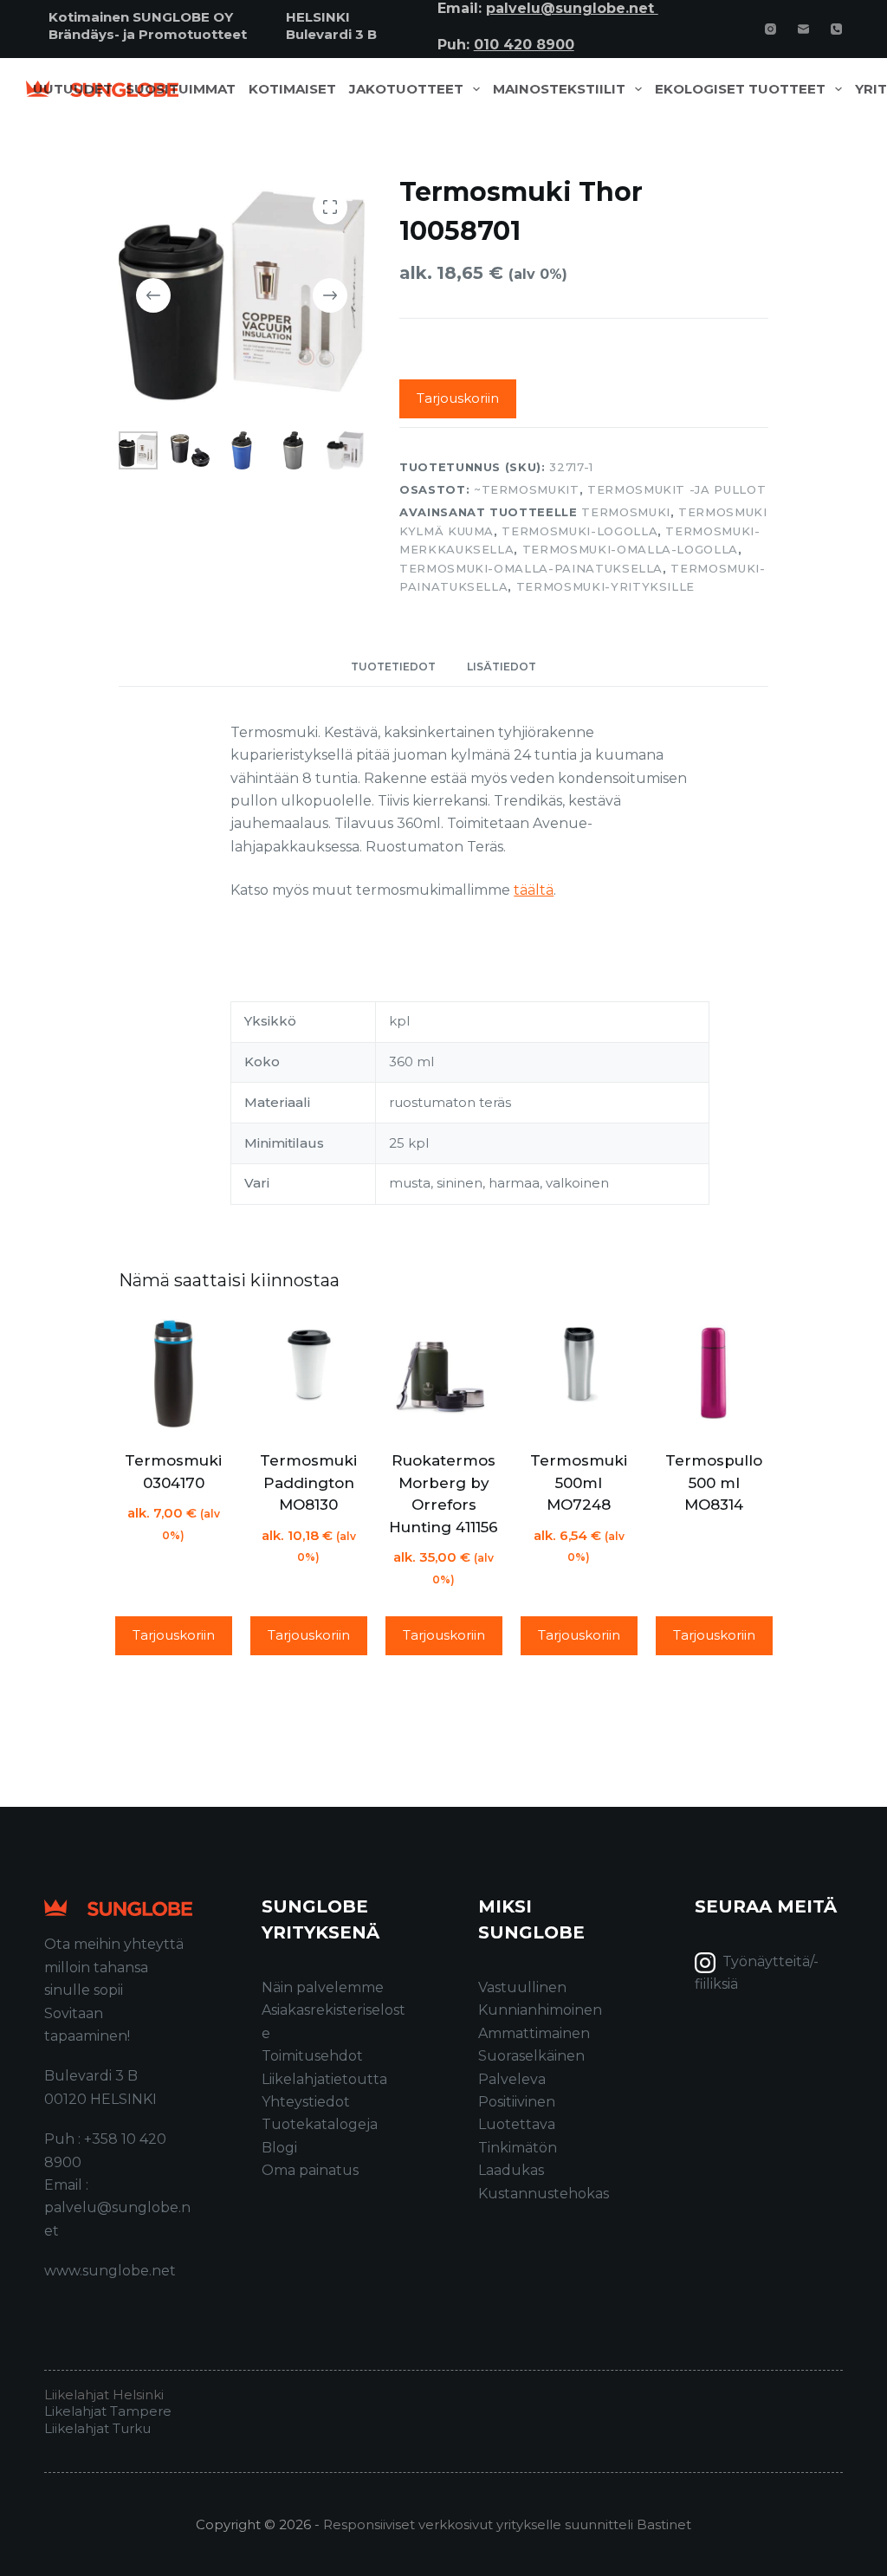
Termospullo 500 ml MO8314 (714, 1482)
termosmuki (626, 512)
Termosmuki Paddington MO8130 (308, 1482)
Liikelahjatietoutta (324, 2079)
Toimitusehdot (312, 2056)
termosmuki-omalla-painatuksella (531, 568)
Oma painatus (310, 2170)
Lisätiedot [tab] (502, 667)
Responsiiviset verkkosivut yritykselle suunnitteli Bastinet (507, 2524)
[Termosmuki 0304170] (173, 1374)
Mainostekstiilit (559, 89)
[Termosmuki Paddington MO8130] (308, 1374)
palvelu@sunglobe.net (572, 8)
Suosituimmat (181, 89)
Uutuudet (73, 89)
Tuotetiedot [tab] (393, 667)
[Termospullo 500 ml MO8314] (714, 1374)
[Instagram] (770, 29)
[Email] (803, 29)
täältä (534, 890)
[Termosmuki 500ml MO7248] (579, 1374)
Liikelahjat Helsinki (104, 2395)
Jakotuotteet (406, 89)
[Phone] (836, 29)
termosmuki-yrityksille (605, 586)
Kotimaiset (292, 89)
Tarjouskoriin (458, 398)
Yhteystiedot (306, 2102)
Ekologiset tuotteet (740, 89)
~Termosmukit (527, 489)
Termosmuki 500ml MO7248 (579, 1482)
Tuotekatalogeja (320, 2124)
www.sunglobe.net (110, 2271)
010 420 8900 (524, 45)
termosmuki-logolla (579, 531)
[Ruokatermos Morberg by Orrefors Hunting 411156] (443, 1374)
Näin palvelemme (323, 1987)
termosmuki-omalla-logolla (630, 549)
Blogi (279, 2148)
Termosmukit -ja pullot (677, 489)
